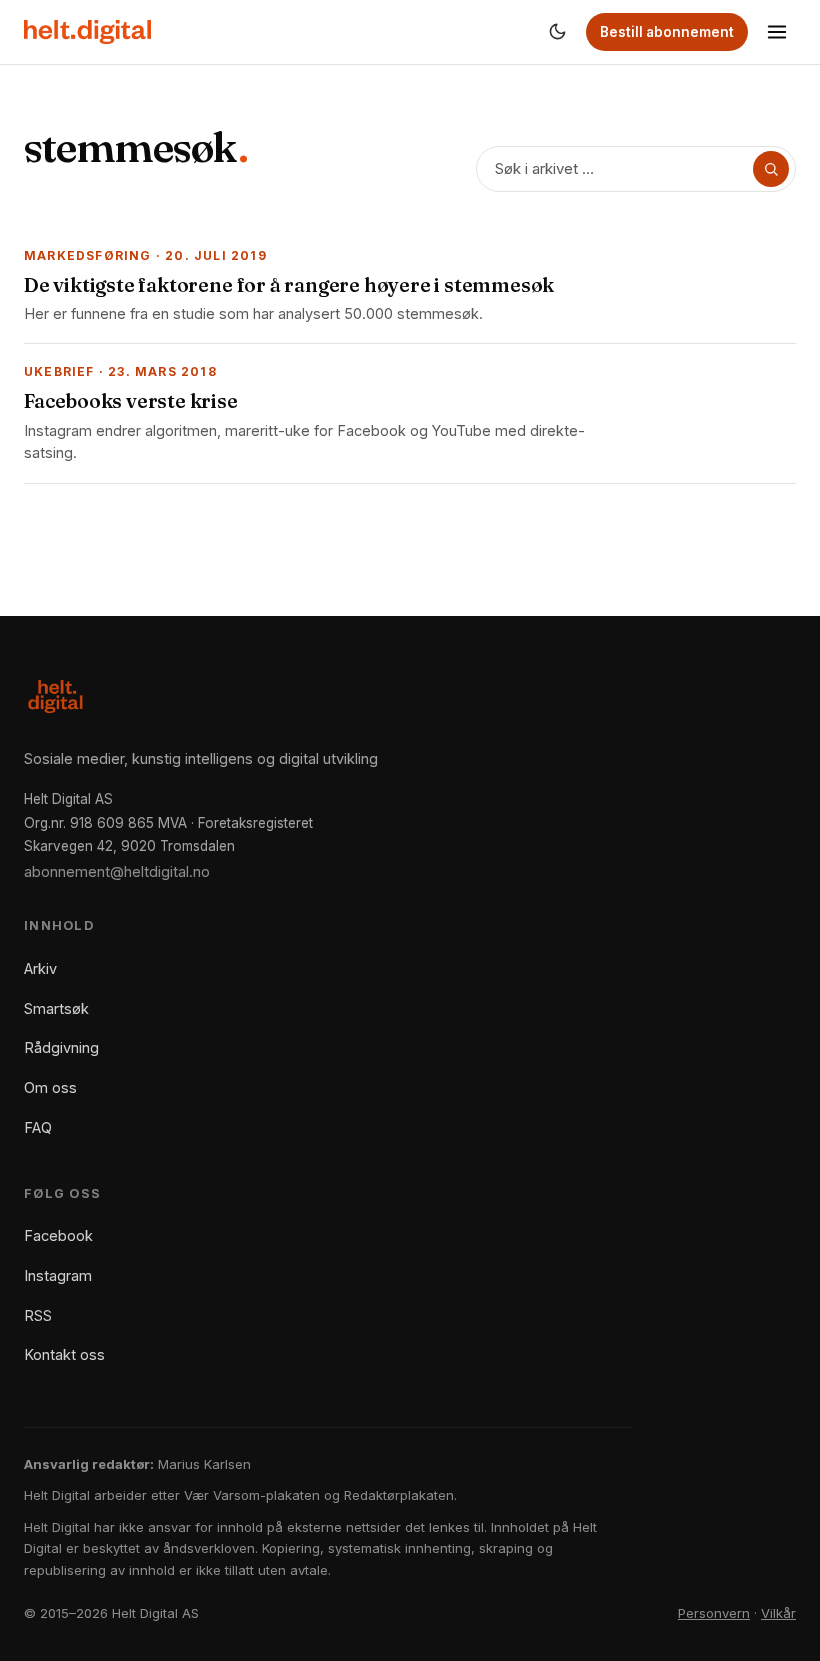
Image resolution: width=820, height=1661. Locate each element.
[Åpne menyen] (777, 32)
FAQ (38, 1127)
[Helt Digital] (87, 32)
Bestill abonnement (667, 32)
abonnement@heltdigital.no (117, 871)
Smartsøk (56, 1008)
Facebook (58, 1235)
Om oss (50, 1087)
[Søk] (771, 169)
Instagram (58, 1275)
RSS (38, 1315)
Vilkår (778, 1613)
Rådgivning (61, 1047)
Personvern (714, 1613)
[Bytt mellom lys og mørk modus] (557, 32)
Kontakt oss (64, 1354)
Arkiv (40, 968)
